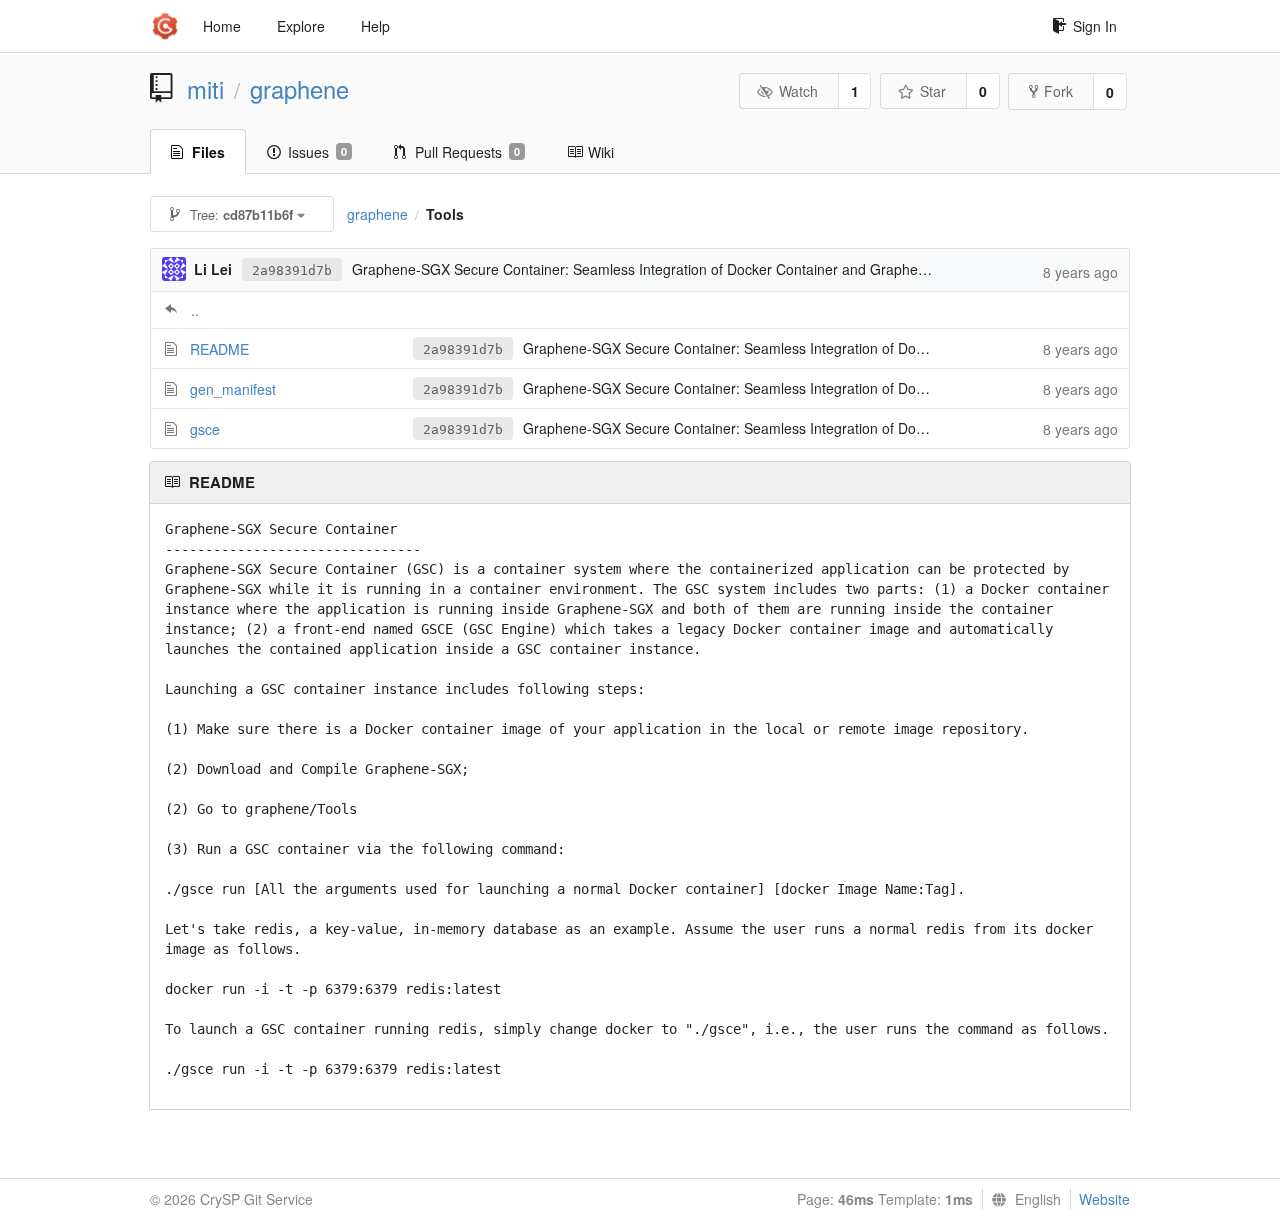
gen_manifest (233, 389)
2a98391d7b (292, 270)
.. (195, 310)
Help (375, 26)
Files (208, 152)
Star (933, 91)
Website (1104, 1199)
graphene (299, 89)
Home (222, 26)
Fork (1058, 91)
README (219, 349)
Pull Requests (467, 152)
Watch (798, 91)
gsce (205, 429)
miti (205, 89)
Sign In (1095, 26)
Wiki (601, 152)
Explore (301, 26)
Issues (317, 152)
